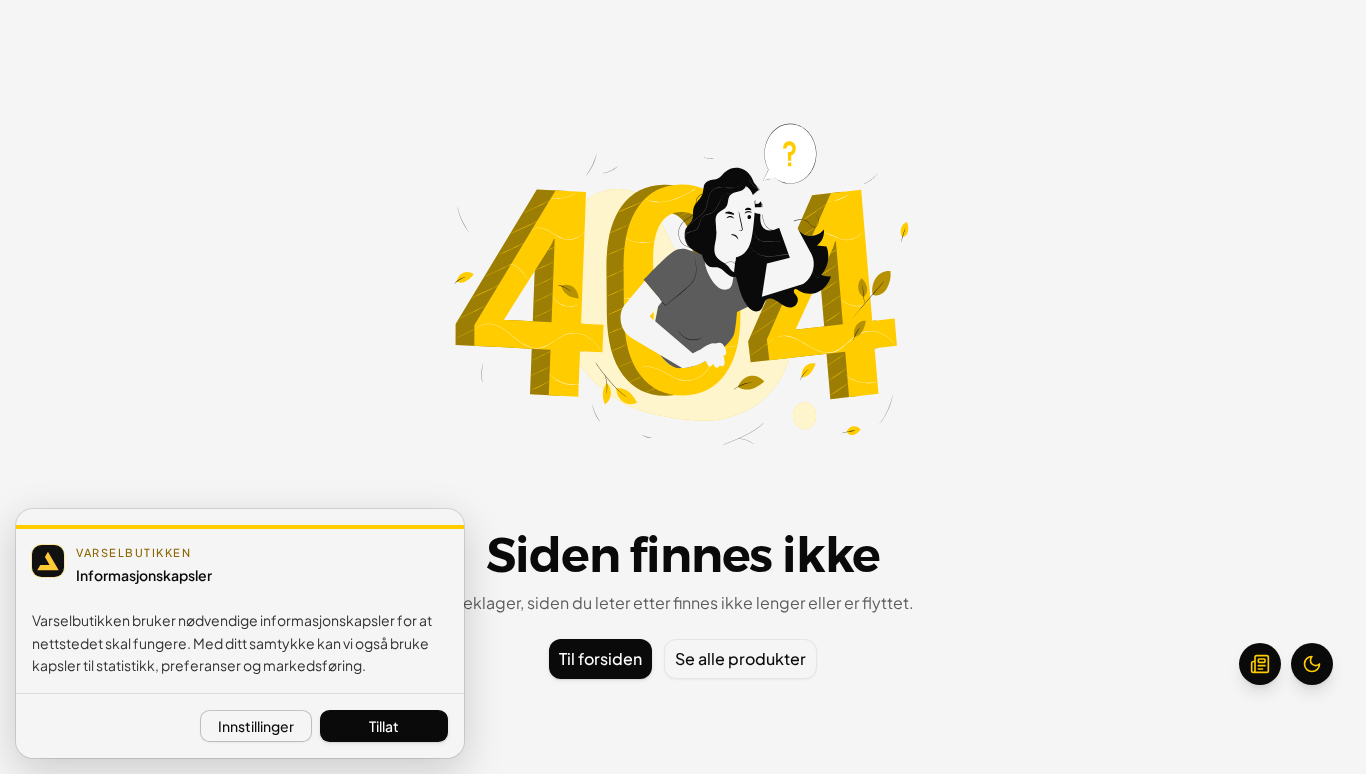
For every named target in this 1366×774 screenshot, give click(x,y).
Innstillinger (256, 726)
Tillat (384, 726)
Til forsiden (600, 658)
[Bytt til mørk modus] (1312, 664)
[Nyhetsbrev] (1260, 664)
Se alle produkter (740, 658)
